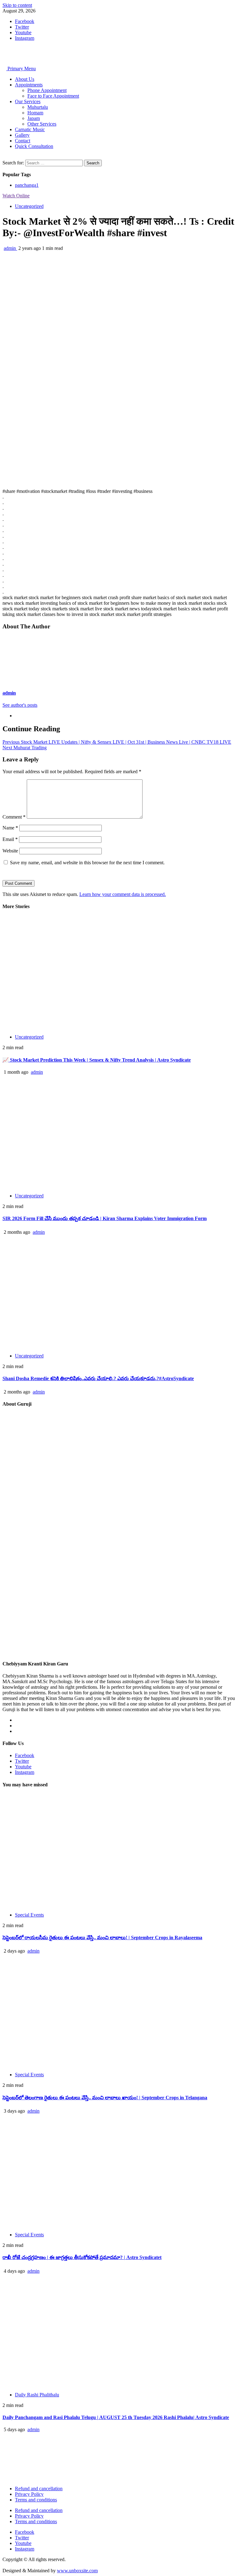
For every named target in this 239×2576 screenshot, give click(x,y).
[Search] (4, 157)
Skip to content (17, 5)
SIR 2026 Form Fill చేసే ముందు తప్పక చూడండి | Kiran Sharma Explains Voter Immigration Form (105, 1218)
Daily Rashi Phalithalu (37, 2395)
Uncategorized (29, 206)
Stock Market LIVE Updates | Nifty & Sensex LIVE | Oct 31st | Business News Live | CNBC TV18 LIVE (117, 742)
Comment (14, 817)
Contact (23, 141)
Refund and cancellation (39, 2489)
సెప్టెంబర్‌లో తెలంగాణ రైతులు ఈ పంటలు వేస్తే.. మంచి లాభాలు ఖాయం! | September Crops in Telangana (105, 2098)
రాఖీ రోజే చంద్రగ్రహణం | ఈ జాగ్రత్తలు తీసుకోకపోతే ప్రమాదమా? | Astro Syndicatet (82, 2257)
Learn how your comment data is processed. (123, 894)
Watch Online (16, 196)
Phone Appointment (47, 90)
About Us (25, 79)
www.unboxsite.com (77, 2571)
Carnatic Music (30, 129)
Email (10, 839)
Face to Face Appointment (53, 96)
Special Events (29, 1915)
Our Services (28, 101)
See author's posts (20, 705)
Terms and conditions (36, 2500)
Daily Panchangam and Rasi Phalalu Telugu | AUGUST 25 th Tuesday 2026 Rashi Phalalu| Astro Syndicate (116, 2417)
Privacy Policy (29, 2494)
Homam (35, 113)
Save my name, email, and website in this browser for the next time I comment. (87, 863)
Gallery (22, 135)
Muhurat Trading (25, 748)
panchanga (27, 185)
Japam (34, 118)
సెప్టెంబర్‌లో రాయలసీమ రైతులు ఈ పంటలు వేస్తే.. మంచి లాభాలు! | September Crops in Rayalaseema (102, 1938)
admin (10, 248)
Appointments (29, 85)
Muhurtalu (38, 107)
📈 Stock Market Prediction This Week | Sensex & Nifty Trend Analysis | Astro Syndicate (97, 1060)
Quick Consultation (34, 146)
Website (10, 851)
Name (10, 828)
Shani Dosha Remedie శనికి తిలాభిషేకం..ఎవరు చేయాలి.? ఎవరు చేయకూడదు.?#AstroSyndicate (98, 1378)
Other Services (42, 124)
